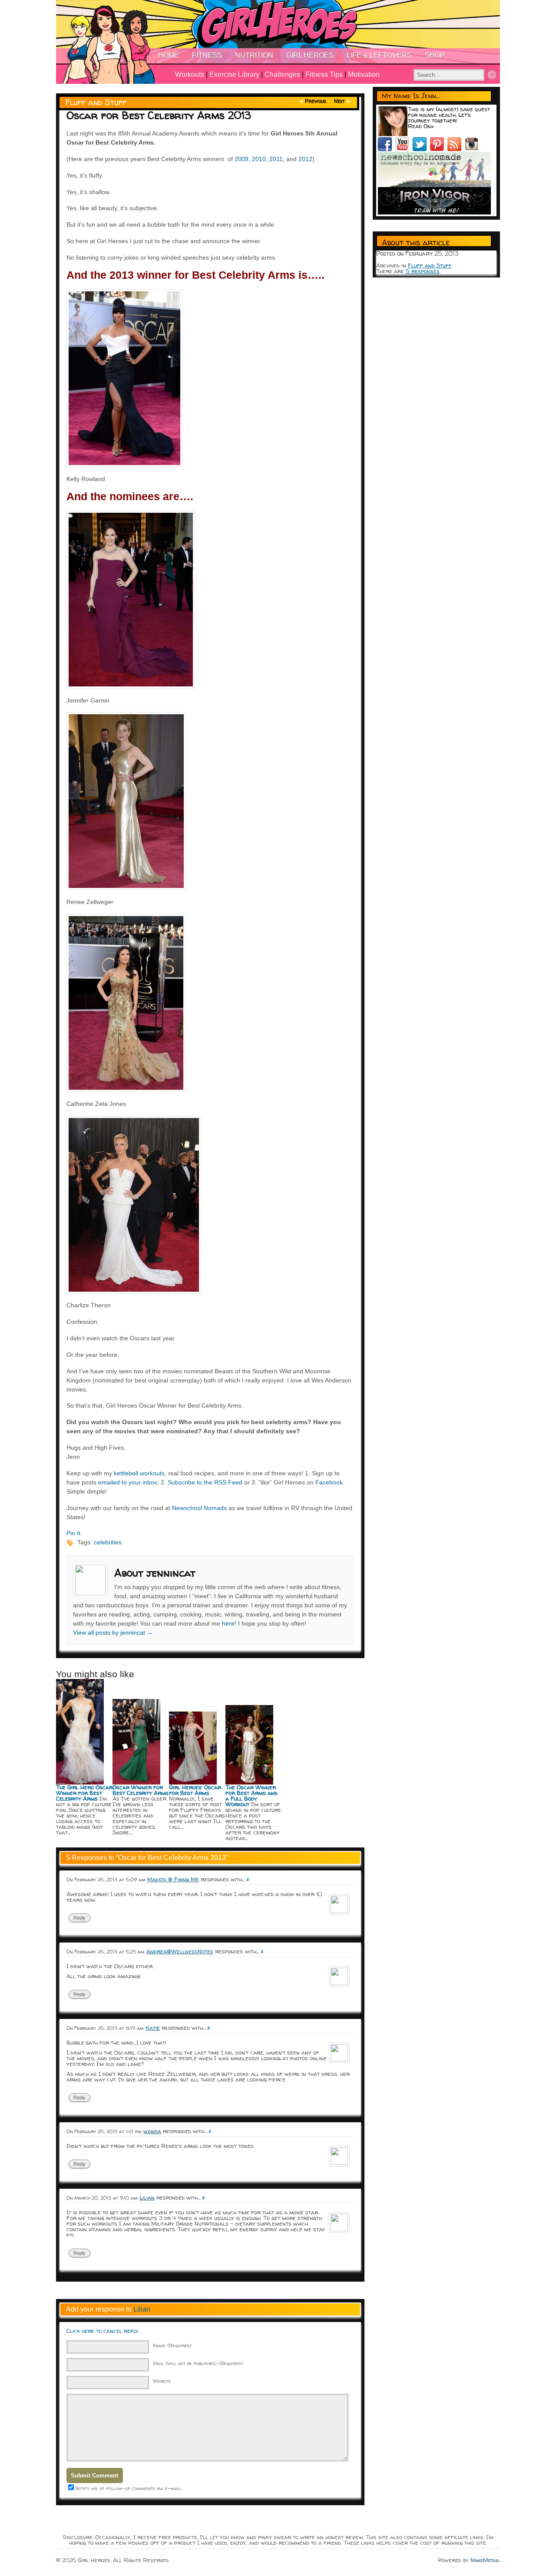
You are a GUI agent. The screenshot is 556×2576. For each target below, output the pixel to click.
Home (169, 55)
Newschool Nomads (199, 1508)
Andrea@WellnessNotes (180, 1951)
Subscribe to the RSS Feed (205, 1482)
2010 (259, 159)
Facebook (329, 1482)
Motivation (364, 74)
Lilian (142, 2309)
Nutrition (254, 55)
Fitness (207, 55)
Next (339, 101)
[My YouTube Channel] (404, 149)
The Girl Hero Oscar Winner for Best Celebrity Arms (84, 1793)
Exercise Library (234, 74)
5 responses (423, 271)
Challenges (282, 74)
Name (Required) (172, 2345)
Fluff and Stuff (96, 102)
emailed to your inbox (128, 1482)
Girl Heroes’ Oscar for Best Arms (195, 1790)
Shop (435, 55)
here (228, 1623)
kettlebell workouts (139, 1473)
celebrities (108, 1542)
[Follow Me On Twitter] (421, 149)
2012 (305, 159)
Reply (79, 1918)
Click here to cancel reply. (103, 2331)
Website (162, 2381)
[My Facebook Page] (387, 149)
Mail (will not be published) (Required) (198, 2363)
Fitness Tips (324, 74)
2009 (242, 159)
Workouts (190, 74)
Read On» (421, 126)
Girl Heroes (310, 55)
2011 (276, 159)
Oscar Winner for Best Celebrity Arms (141, 1790)
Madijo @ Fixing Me (173, 1879)
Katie (153, 2028)
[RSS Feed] (456, 149)
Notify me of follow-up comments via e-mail (128, 2488)
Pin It (73, 1533)
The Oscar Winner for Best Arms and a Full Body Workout (252, 1796)
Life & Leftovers (379, 55)
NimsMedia (485, 2560)
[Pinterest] (439, 149)
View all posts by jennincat (113, 1633)
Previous (316, 101)
